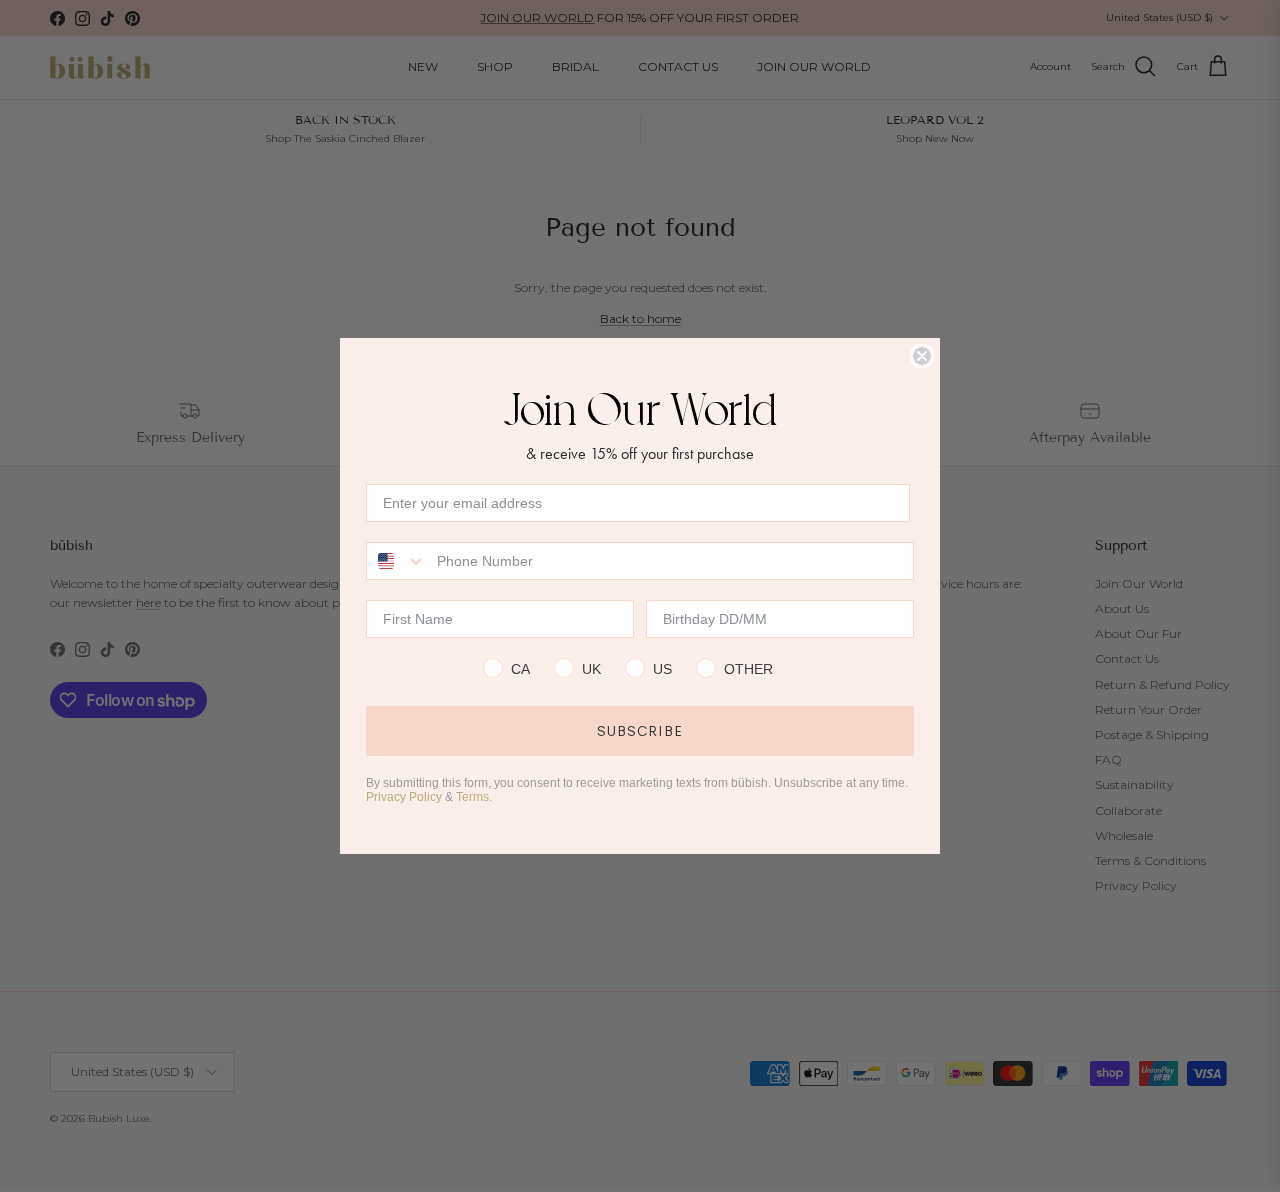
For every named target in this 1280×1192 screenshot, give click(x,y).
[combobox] (397, 561)
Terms (472, 797)
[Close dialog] (922, 356)
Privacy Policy (404, 797)
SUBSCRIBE (640, 731)
